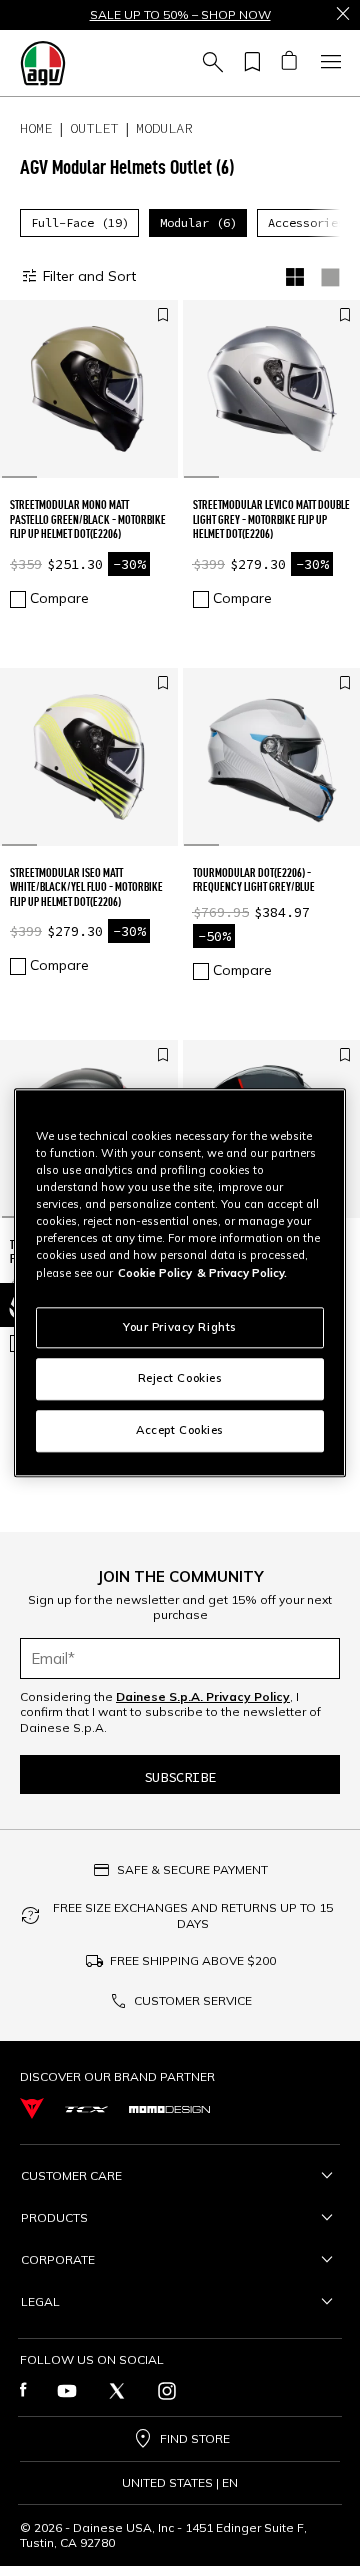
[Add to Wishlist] (163, 316)
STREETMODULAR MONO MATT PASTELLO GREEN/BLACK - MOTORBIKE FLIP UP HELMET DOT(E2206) (88, 519)
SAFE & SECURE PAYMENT (192, 1869)
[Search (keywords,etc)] (210, 63)
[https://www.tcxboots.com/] (86, 2108)
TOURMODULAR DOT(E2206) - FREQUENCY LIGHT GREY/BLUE (254, 879)
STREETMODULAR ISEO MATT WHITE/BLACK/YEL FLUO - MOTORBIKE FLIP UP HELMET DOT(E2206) (86, 887)
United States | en (180, 2483)
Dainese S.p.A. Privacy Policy (203, 1696)
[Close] (343, 15)
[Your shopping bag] (288, 63)
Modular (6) (198, 222)
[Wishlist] (249, 63)
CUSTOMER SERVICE (193, 2000)
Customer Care (71, 2175)
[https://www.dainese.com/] (32, 2108)
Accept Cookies (180, 1431)
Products (54, 2217)
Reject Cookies (180, 1379)
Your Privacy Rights (180, 1327)
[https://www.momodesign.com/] (169, 2109)
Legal (40, 2301)
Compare (59, 598)
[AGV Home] (43, 63)
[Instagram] (167, 2391)
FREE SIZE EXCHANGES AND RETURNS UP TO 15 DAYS (193, 1915)
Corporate (58, 2259)
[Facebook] (23, 2391)
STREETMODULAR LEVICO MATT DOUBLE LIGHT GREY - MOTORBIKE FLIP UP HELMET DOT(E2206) (271, 519)
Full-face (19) (80, 222)
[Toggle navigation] (328, 63)
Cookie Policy (155, 1273)
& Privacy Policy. (242, 1273)
